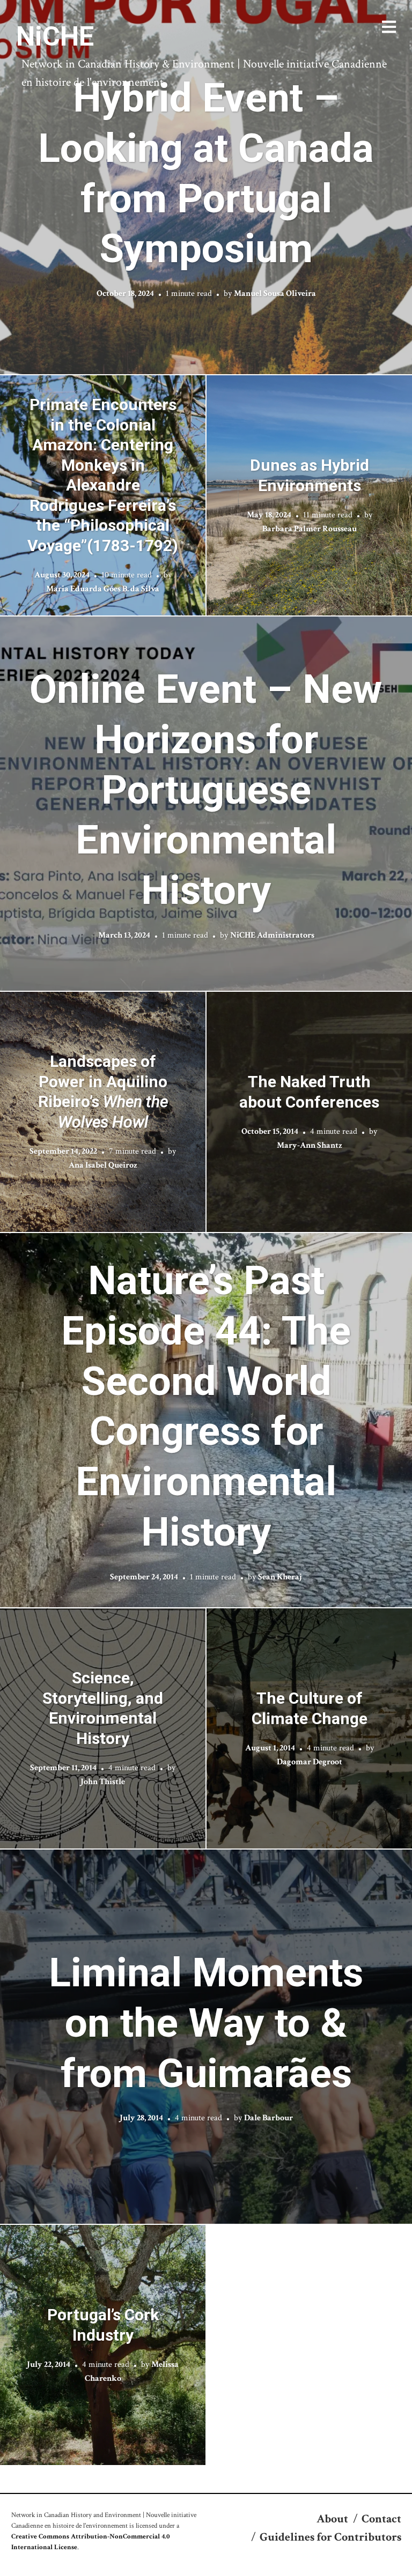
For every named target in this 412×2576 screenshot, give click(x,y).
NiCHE (55, 36)
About (332, 2519)
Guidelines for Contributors (330, 2537)
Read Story (206, 187)
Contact (381, 2519)
